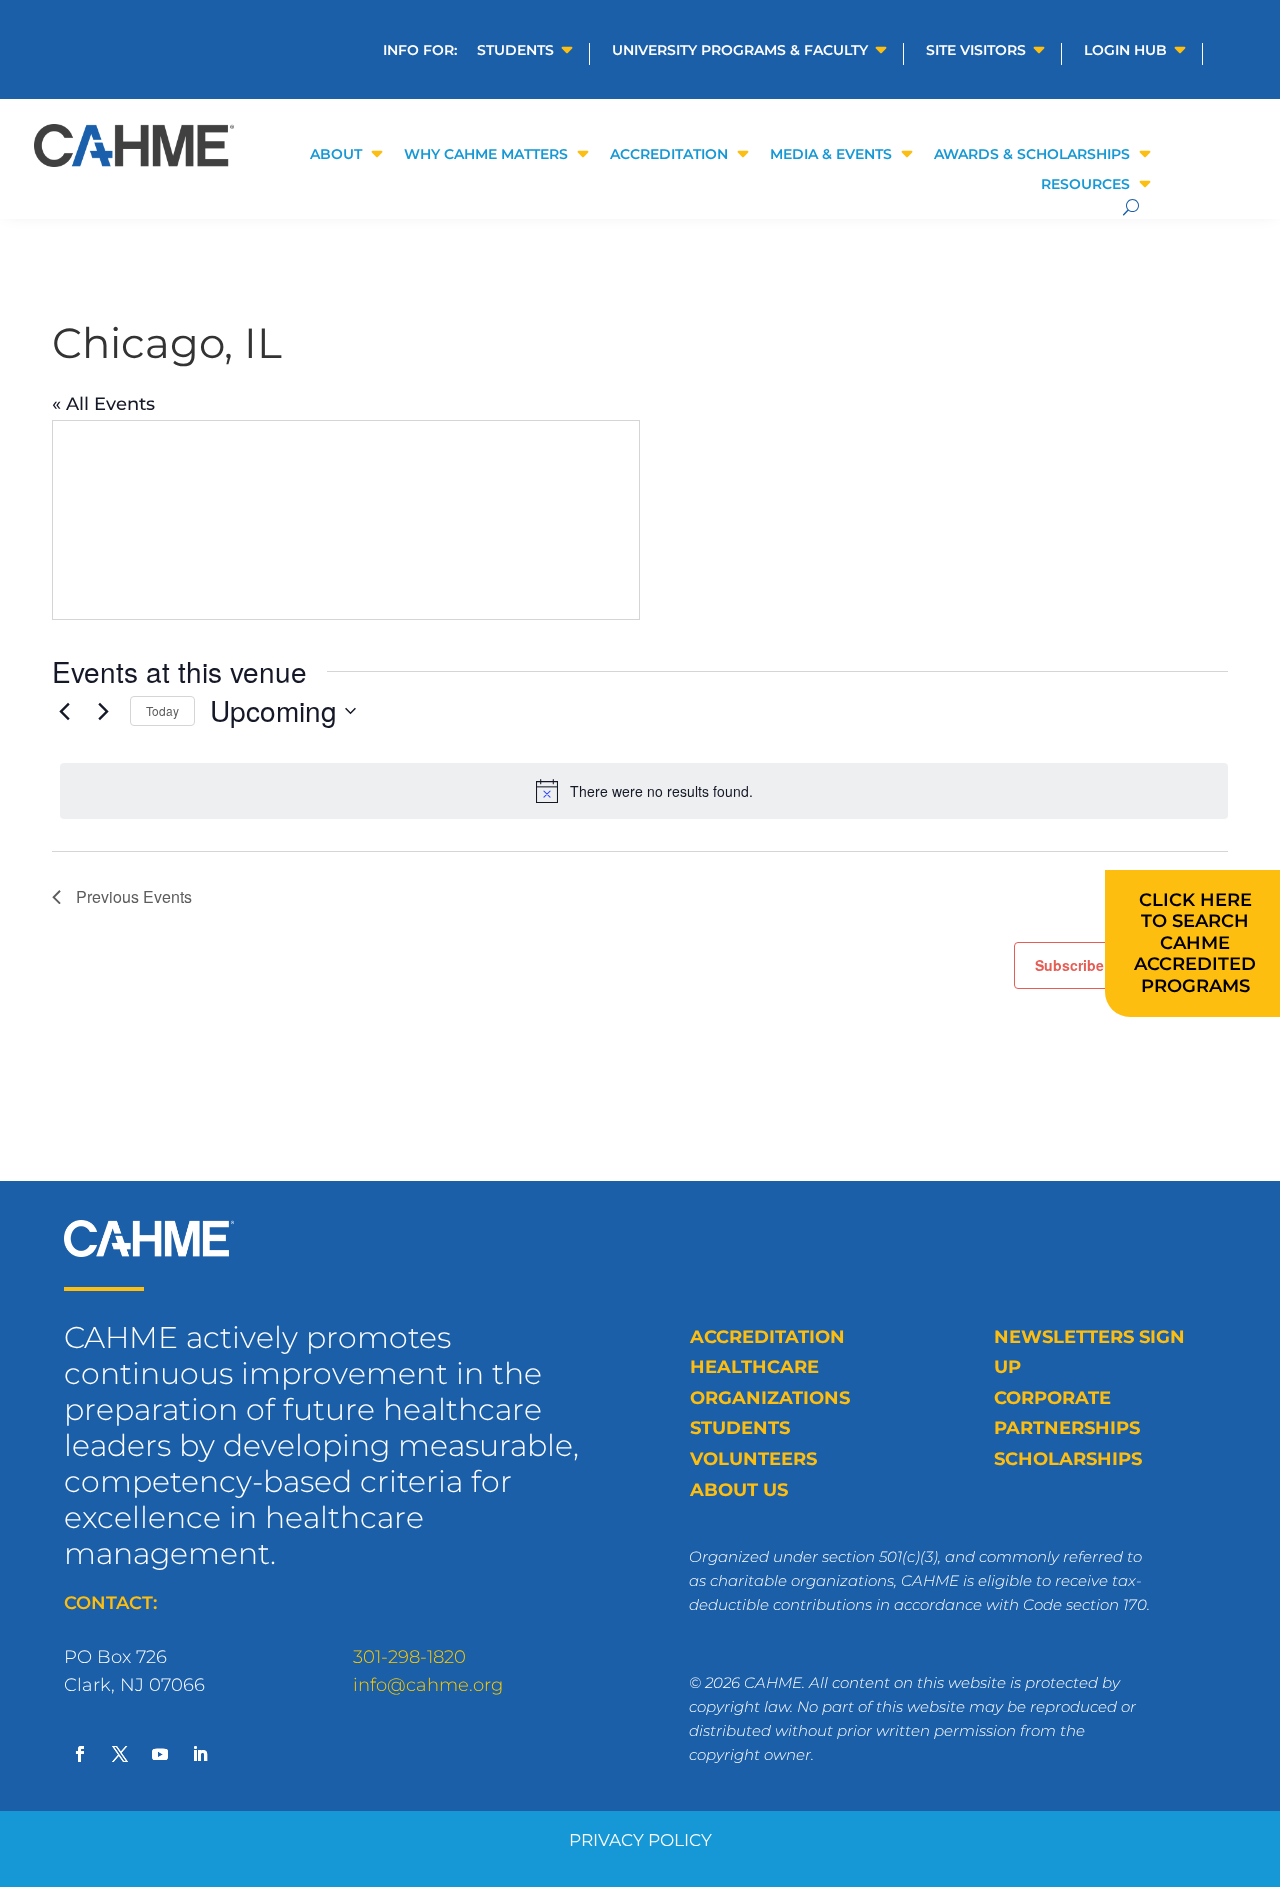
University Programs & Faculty (740, 51)
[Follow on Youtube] (160, 1754)
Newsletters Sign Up (1089, 1352)
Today (162, 710)
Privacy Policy (640, 1840)
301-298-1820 (409, 1657)
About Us (739, 1490)
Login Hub (1125, 51)
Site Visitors (976, 51)
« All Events (103, 404)
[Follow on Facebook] (80, 1754)
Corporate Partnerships (1067, 1413)
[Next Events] (103, 711)
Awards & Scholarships (1032, 155)
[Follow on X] (120, 1754)
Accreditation (767, 1337)
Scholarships (1068, 1459)
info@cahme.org (428, 1685)
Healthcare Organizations (770, 1382)
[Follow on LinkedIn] (200, 1754)
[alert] (644, 791)
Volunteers (753, 1459)
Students (515, 51)
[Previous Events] (64, 711)
